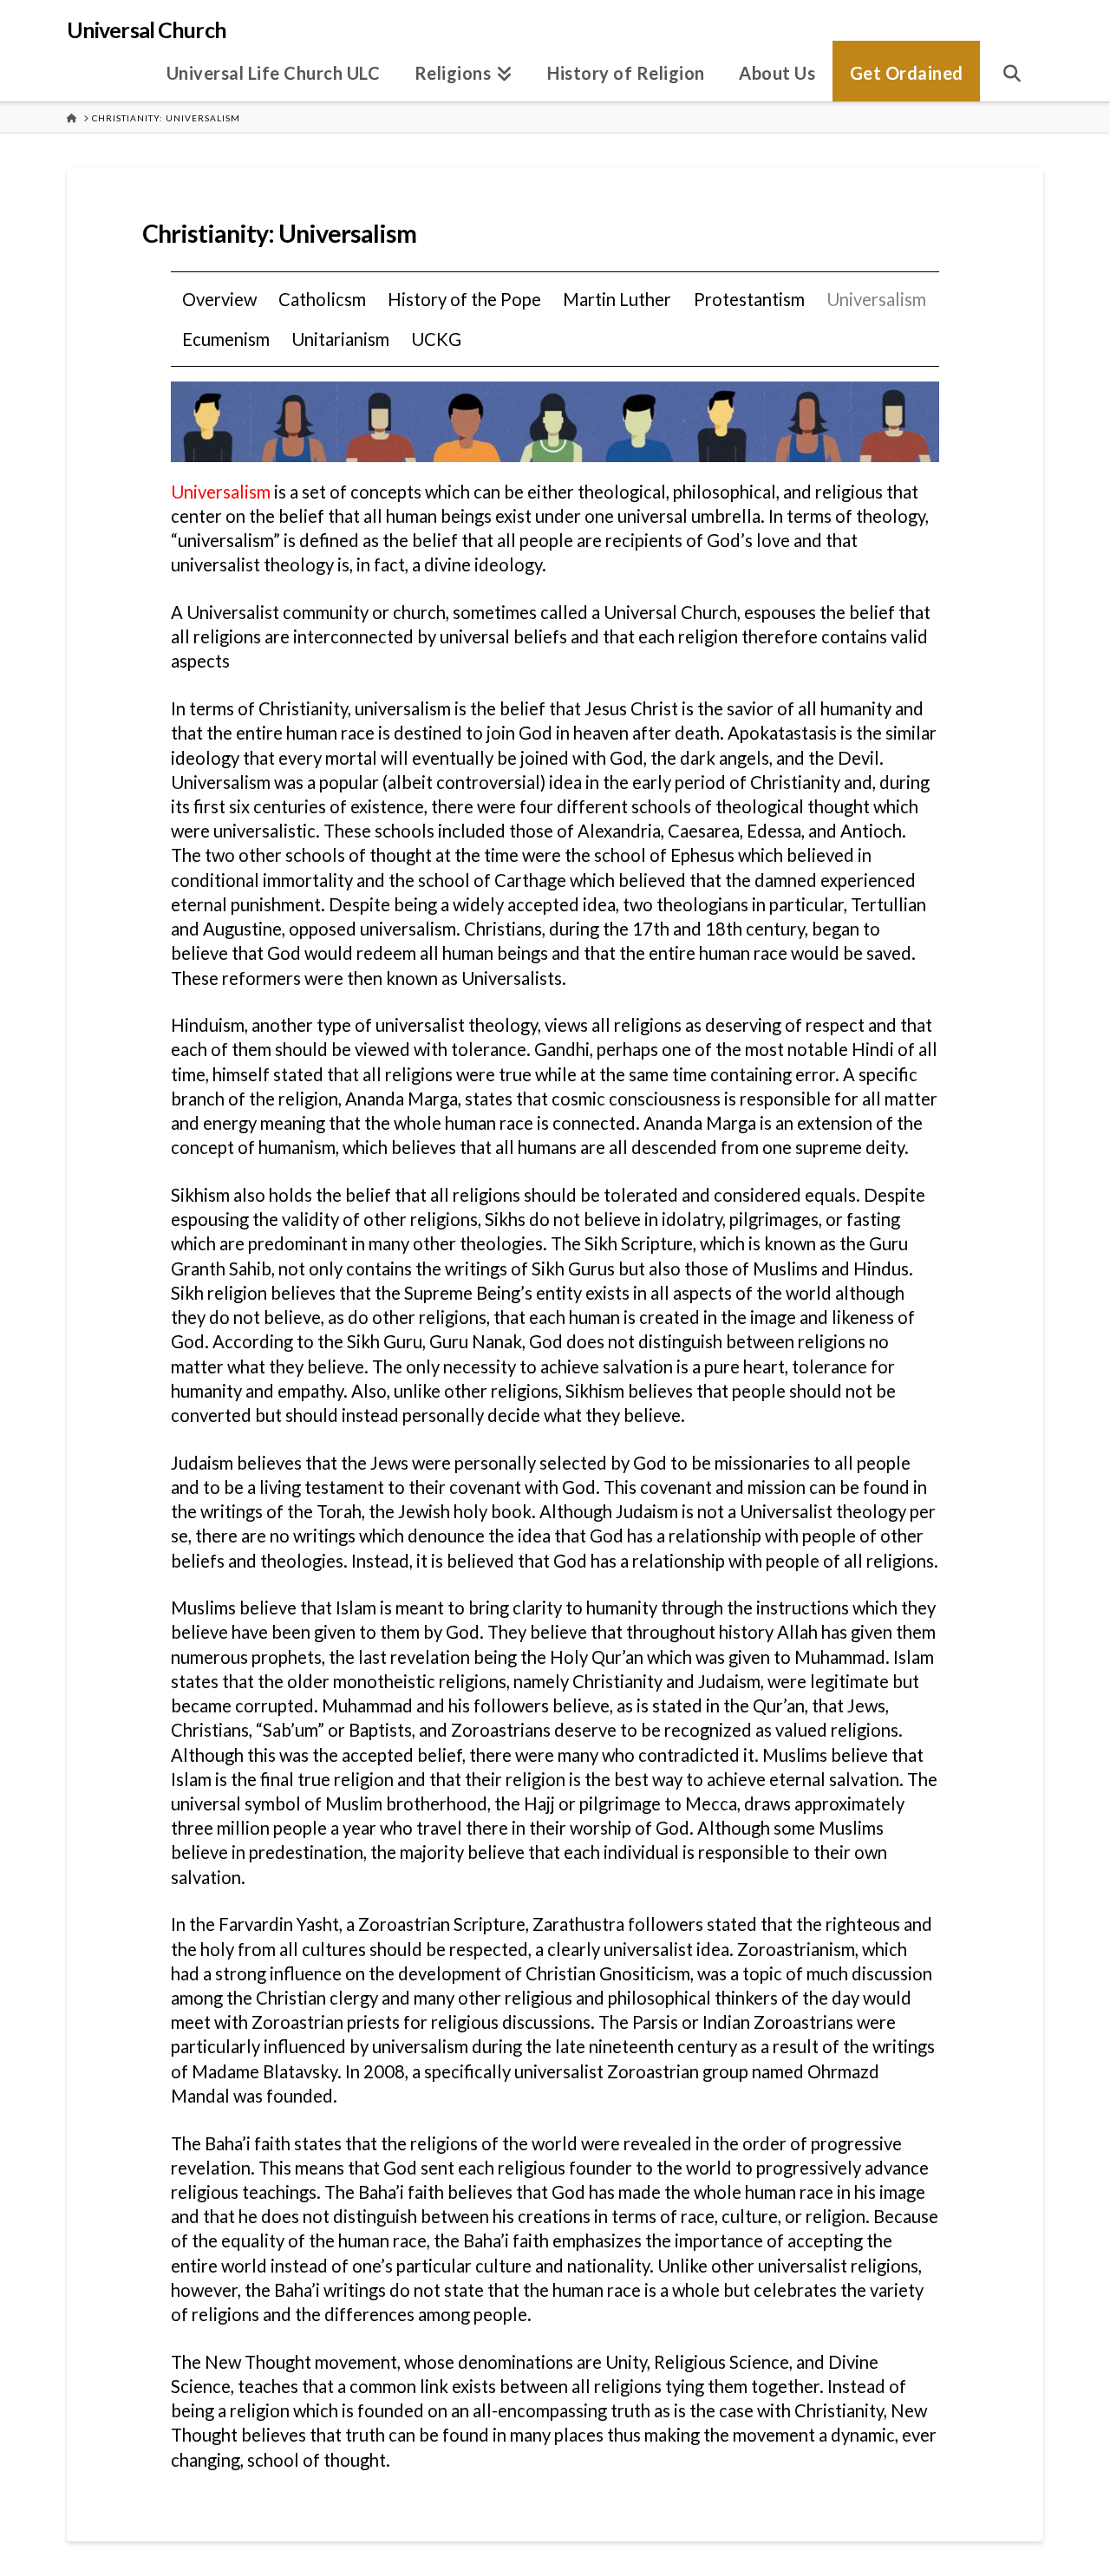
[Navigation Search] (1012, 71)
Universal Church (147, 30)
